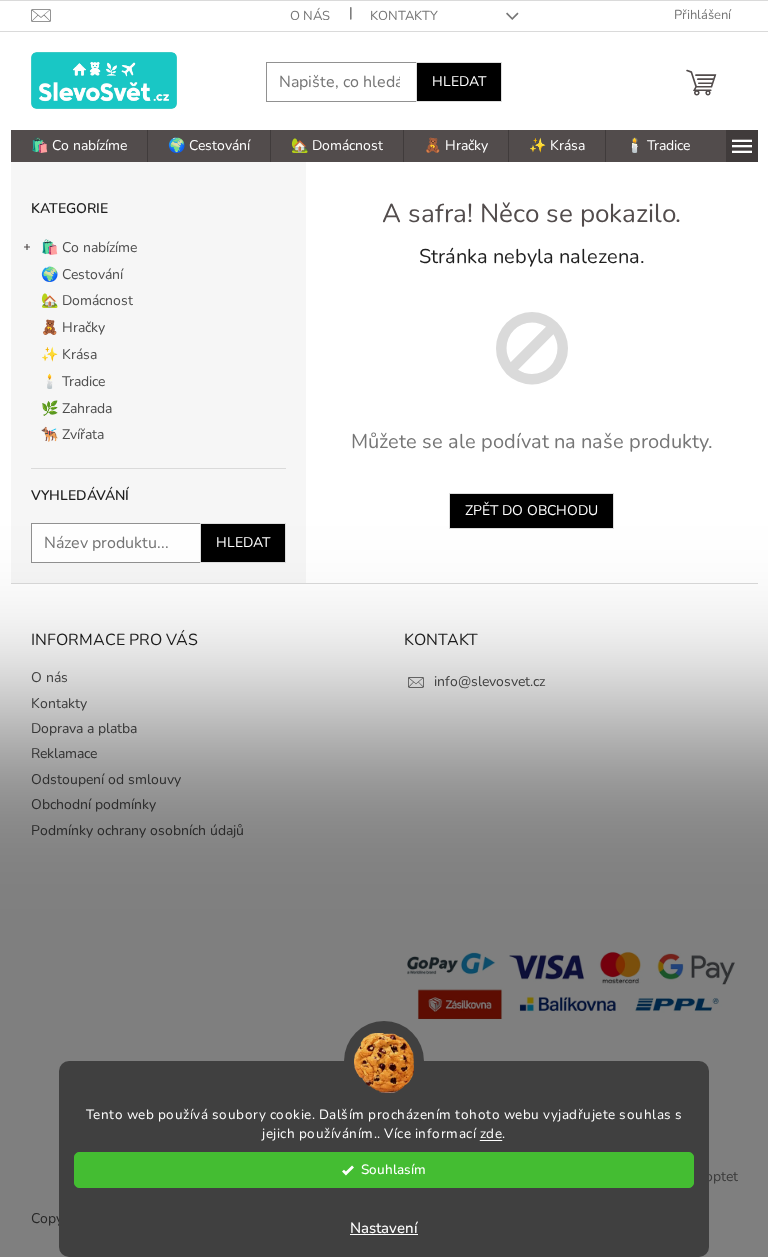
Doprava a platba (84, 728)
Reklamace (64, 753)
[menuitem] (79, 146)
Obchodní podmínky (93, 804)
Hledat (459, 81)
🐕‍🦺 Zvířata (72, 434)
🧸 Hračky (73, 327)
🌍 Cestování (82, 274)
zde (491, 1133)
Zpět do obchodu (531, 510)
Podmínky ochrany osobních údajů (137, 830)
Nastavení (384, 1228)
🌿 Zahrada (76, 408)
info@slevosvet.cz (489, 681)
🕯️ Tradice (73, 381)
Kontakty (404, 16)
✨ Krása (69, 354)
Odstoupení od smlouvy (106, 779)
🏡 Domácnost (87, 300)
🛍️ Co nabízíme (89, 247)
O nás (310, 16)
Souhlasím (393, 1169)
